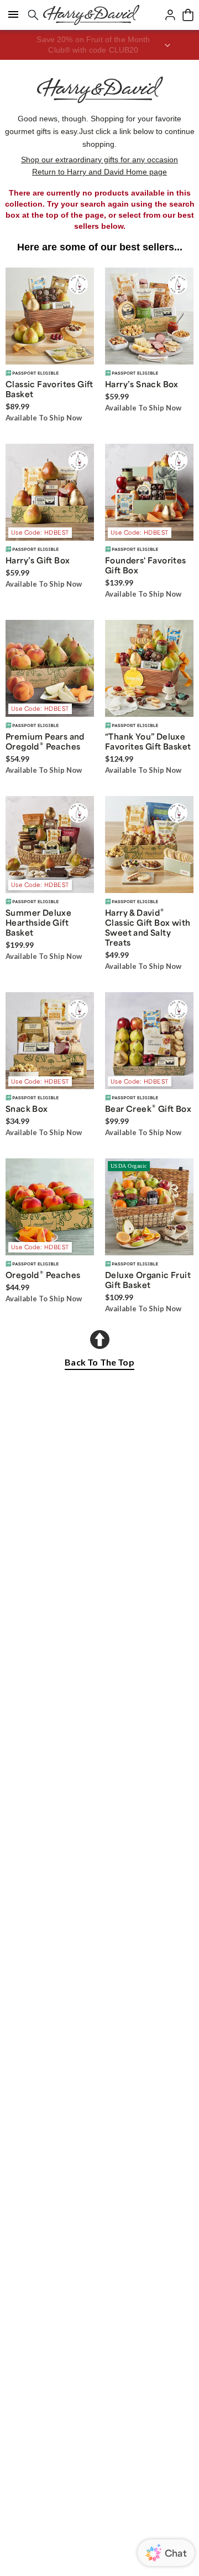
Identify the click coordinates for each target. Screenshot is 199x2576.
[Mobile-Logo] (91, 15)
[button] (99, 45)
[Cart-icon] (188, 15)
